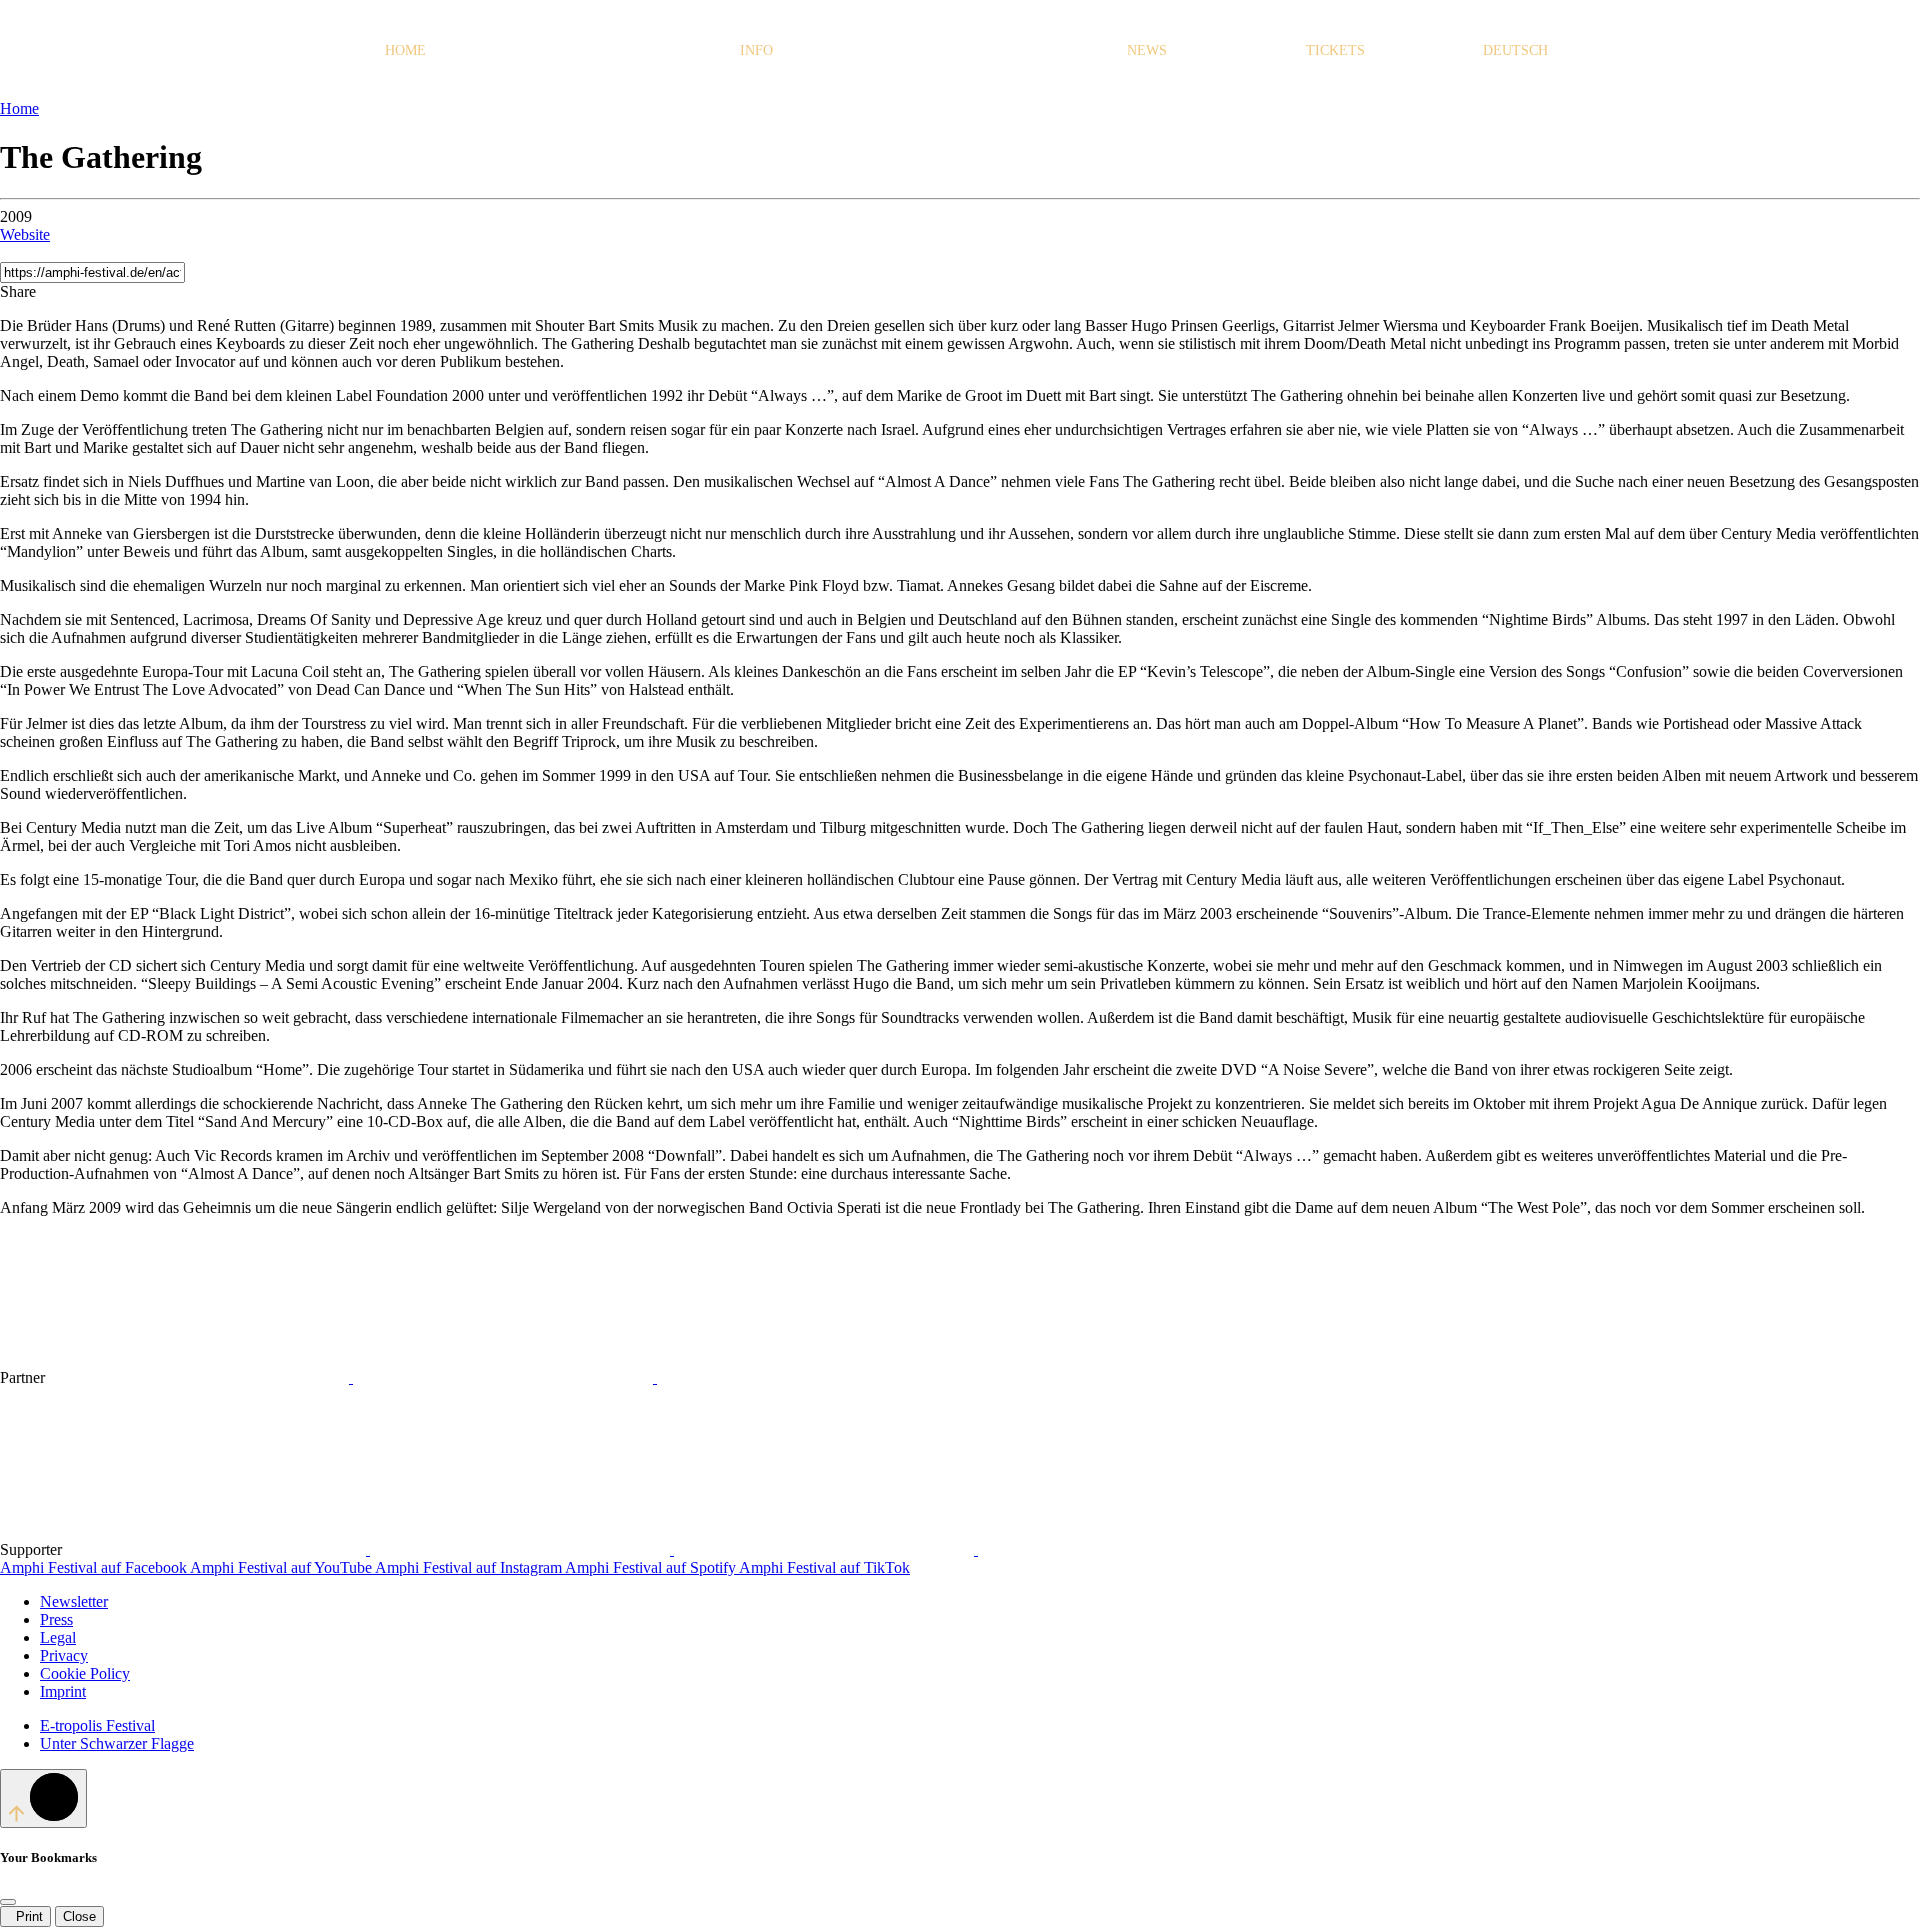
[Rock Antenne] (505, 1377)
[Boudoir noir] (218, 1549)
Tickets (1335, 50)
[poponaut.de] (826, 1549)
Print (25, 1916)
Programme (576, 50)
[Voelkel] (807, 1377)
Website (25, 234)
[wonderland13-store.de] (1128, 1549)
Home (405, 50)
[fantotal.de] (522, 1549)
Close (79, 1916)
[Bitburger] (201, 1377)
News (1147, 50)
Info (756, 50)
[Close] (8, 1902)
